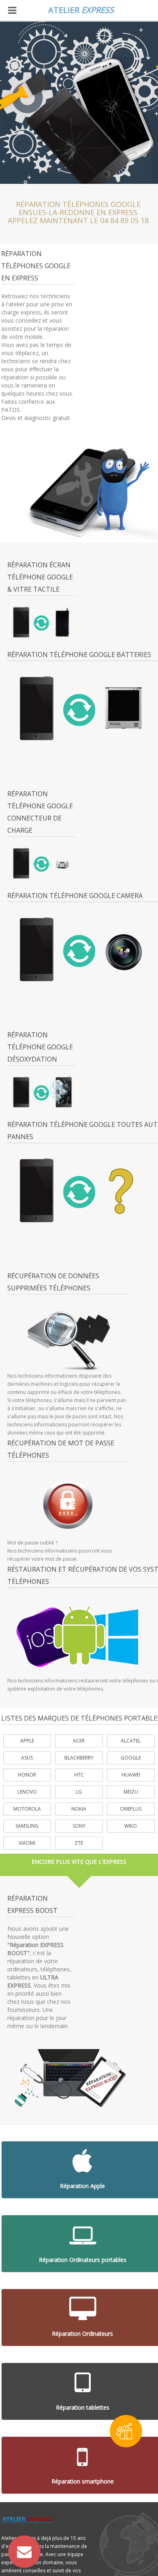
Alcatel (131, 1741)
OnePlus (131, 1809)
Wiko (131, 1826)
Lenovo (27, 1792)
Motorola (27, 1809)
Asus (27, 1758)
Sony (79, 1826)
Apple (27, 1741)
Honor (27, 1775)
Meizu (131, 1792)
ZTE (79, 1843)
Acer (79, 1741)
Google (131, 1758)
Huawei (131, 1775)
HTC (79, 1775)
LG (79, 1792)
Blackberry (79, 1758)
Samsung (27, 1826)
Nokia (79, 1809)
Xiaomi (27, 1843)
